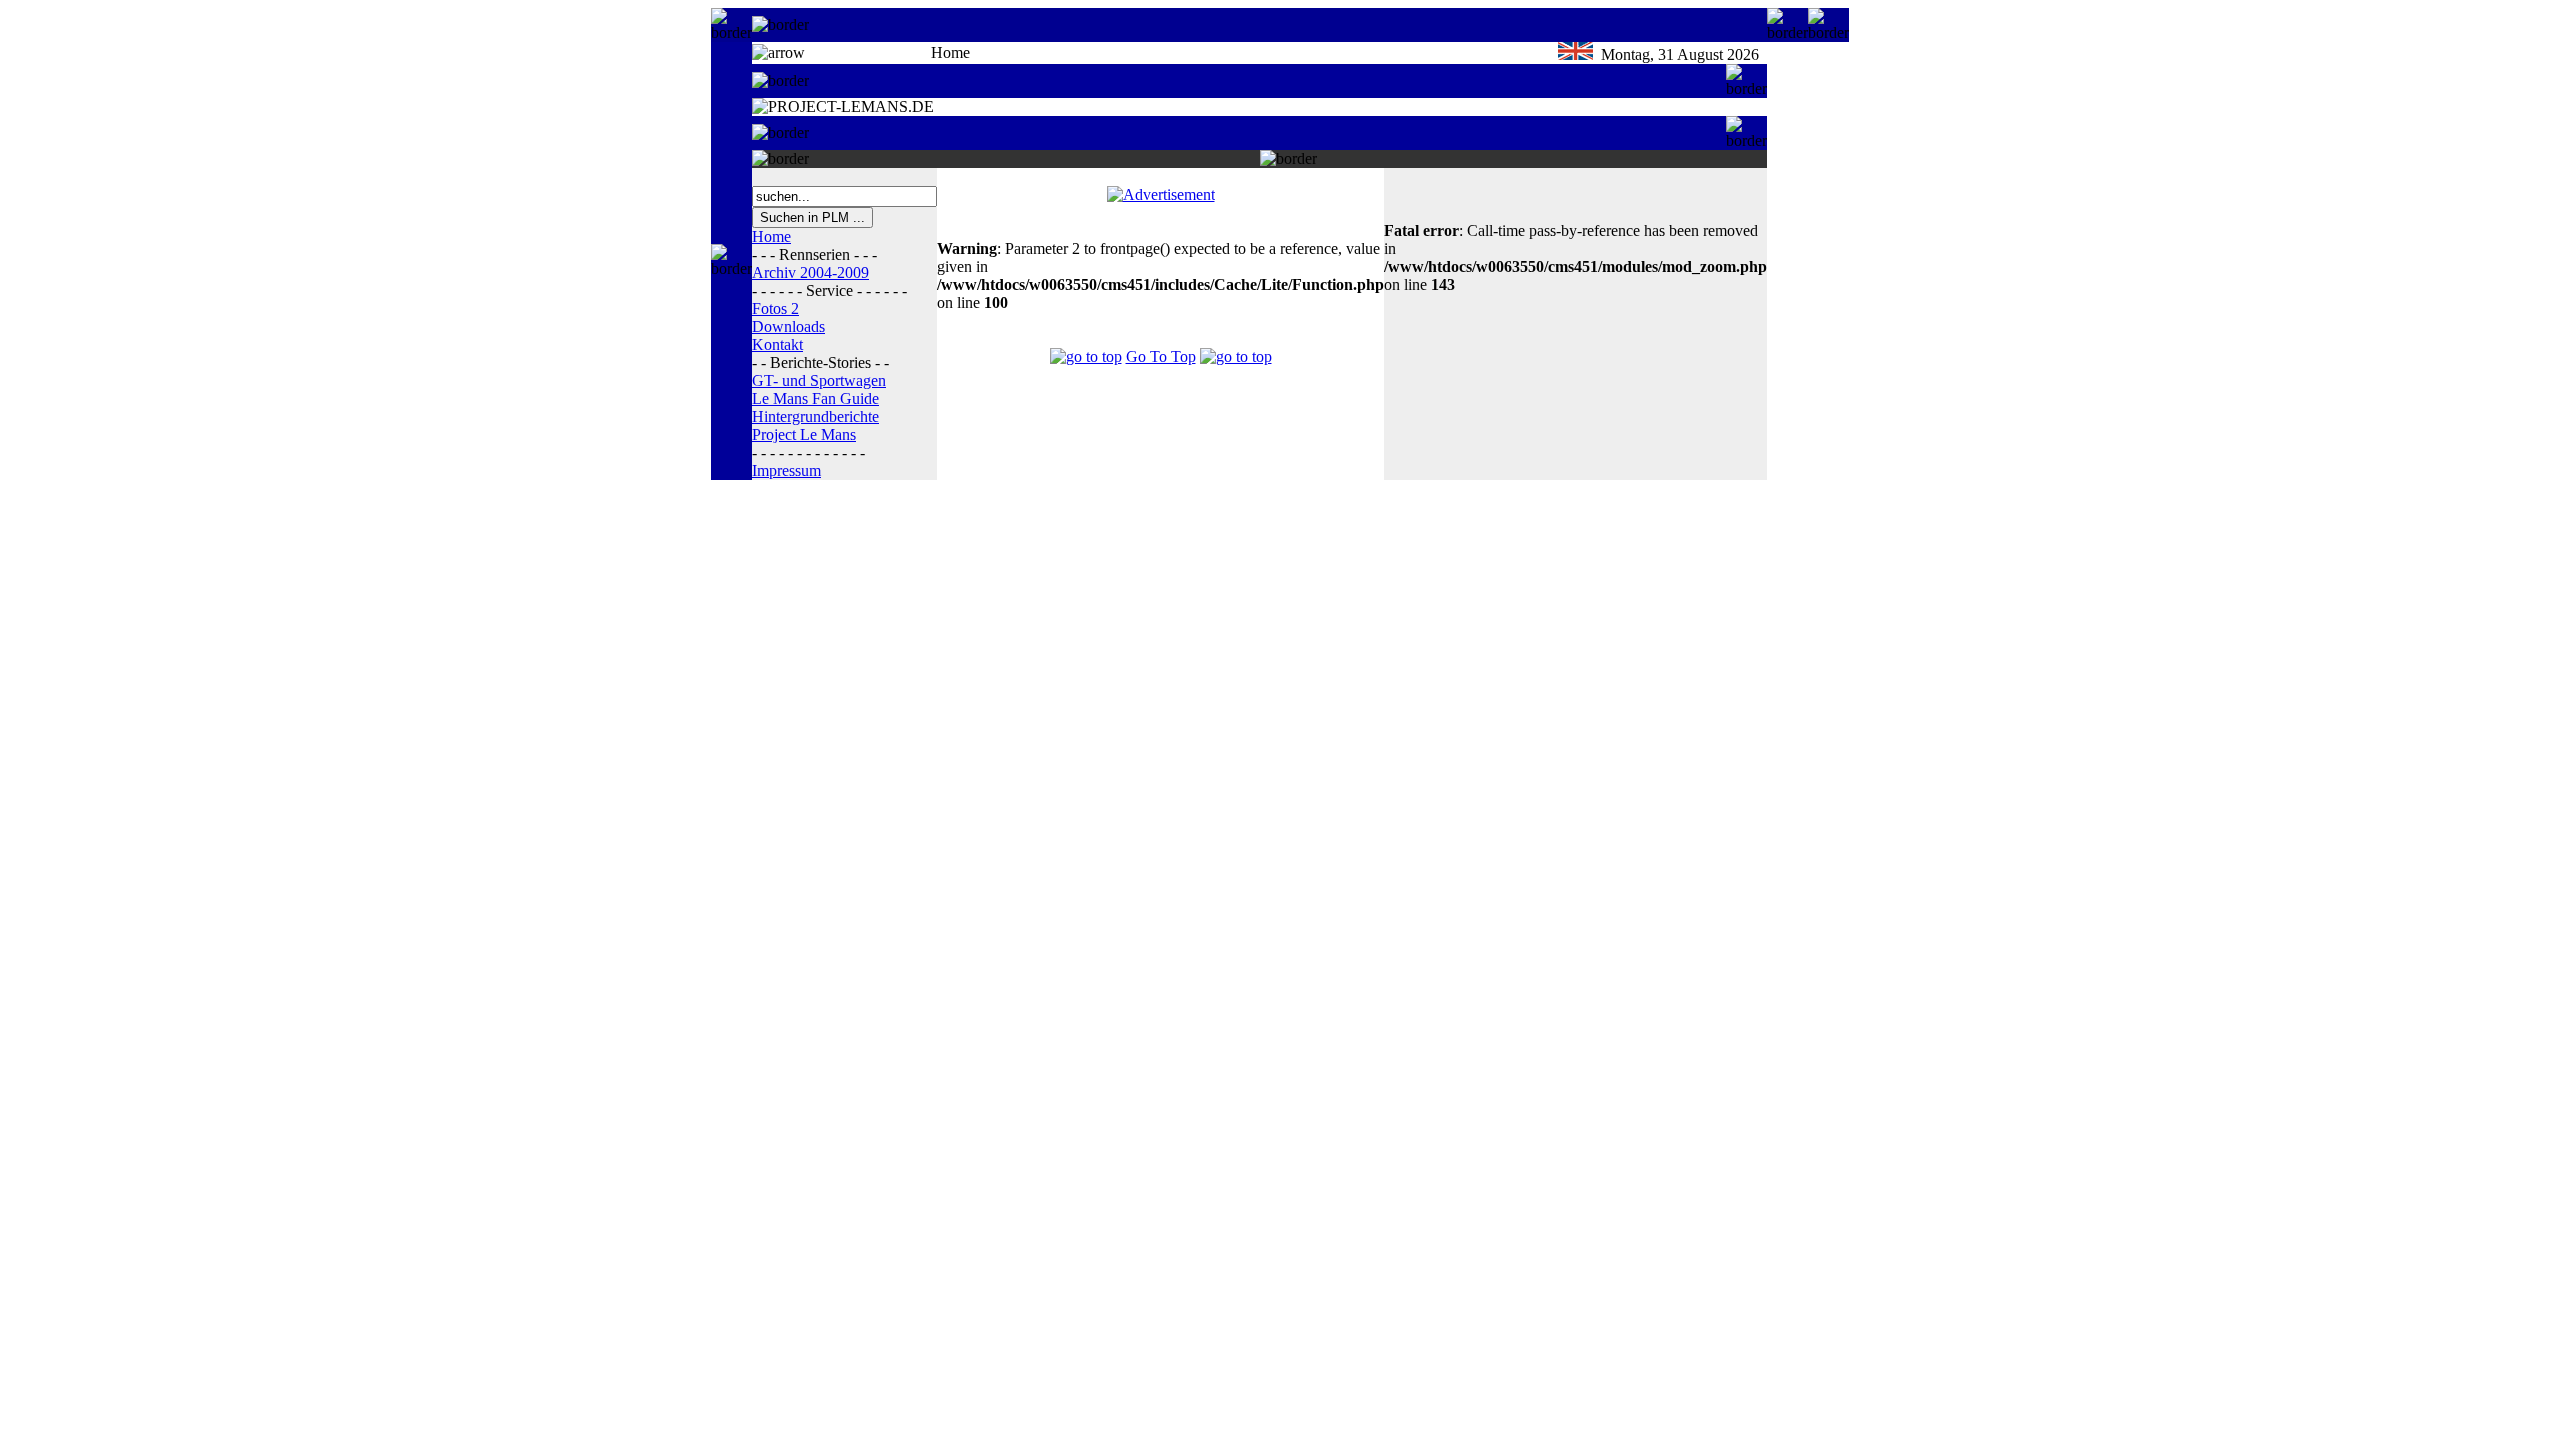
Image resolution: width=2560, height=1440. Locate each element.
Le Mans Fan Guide (815, 398)
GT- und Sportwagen (819, 380)
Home (771, 236)
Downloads (788, 326)
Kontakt (777, 344)
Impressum (786, 470)
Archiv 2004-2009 (810, 272)
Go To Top (1161, 356)
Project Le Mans (804, 434)
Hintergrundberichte (815, 416)
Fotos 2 (775, 308)
